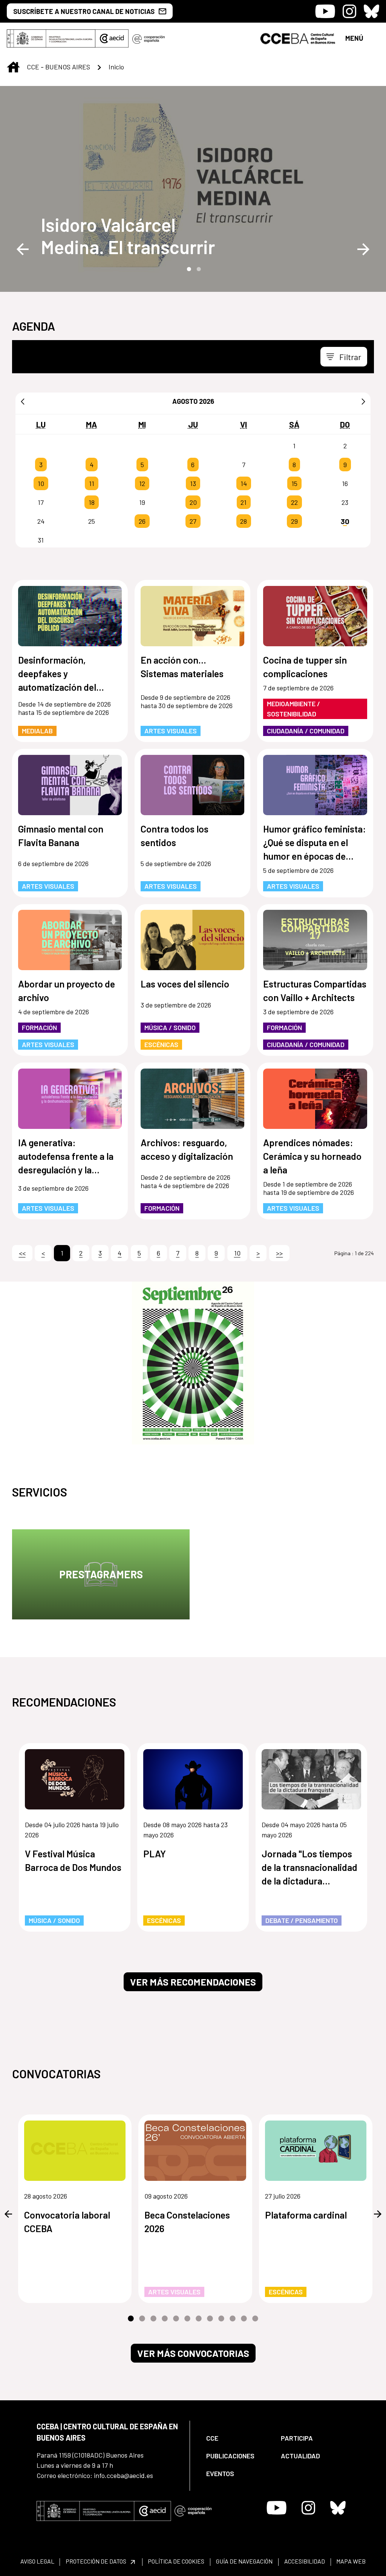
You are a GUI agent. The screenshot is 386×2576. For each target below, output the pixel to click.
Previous (23, 249)
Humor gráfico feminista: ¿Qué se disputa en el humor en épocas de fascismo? (315, 843)
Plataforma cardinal (306, 2215)
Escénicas (161, 1044)
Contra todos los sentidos (175, 836)
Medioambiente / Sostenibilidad (293, 709)
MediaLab (37, 731)
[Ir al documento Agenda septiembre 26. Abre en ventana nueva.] (193, 1363)
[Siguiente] (363, 401)
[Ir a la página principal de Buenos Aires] (298, 38)
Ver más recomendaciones (193, 1982)
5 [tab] (176, 2319)
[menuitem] (237, 2438)
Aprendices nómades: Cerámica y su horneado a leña (312, 1156)
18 (92, 502)
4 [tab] (165, 2319)
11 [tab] (244, 2319)
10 (41, 483)
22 (294, 502)
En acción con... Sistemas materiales (182, 667)
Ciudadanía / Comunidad (306, 731)
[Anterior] (23, 401)
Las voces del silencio (185, 984)
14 (244, 483)
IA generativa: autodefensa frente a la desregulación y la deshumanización (66, 1157)
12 (142, 483)
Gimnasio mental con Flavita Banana (61, 836)
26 (142, 521)
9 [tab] (221, 2319)
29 (294, 521)
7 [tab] (199, 2319)
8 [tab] (210, 2319)
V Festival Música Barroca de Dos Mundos (73, 1860)
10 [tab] (233, 2319)
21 (244, 502)
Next (363, 249)
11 (92, 483)
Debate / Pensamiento (302, 1920)
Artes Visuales (171, 731)
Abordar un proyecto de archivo (67, 991)
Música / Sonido (170, 1027)
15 (294, 483)
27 (193, 521)
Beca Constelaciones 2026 (187, 2222)
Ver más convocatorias (193, 2353)
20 (193, 502)
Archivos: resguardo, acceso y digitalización (187, 1149)
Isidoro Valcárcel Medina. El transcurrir (128, 236)
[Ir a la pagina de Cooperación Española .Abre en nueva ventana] (149, 38)
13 (193, 483)
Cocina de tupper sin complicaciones (305, 667)
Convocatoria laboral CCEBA (67, 2222)
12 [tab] (255, 2319)
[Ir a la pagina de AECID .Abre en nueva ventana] (112, 38)
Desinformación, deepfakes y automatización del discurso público (57, 674)
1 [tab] (188, 268)
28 (244, 521)
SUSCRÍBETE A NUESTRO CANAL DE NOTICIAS (84, 11)
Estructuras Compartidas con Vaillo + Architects (315, 991)
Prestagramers (101, 1574)
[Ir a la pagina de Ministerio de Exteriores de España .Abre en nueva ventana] (51, 38)
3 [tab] (153, 2319)
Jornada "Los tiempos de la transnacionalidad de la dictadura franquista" (309, 1868)
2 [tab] (198, 268)
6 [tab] (187, 2319)
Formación (39, 1027)
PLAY (155, 1854)
